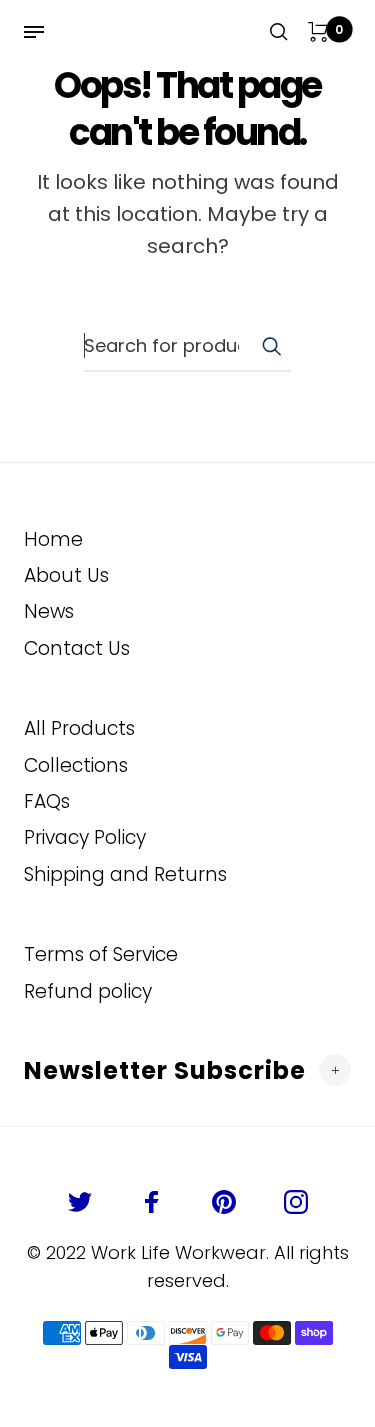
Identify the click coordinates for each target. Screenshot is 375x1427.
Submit (271, 346)
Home (53, 539)
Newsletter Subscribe (165, 1070)
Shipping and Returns (125, 874)
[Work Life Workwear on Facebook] (152, 1202)
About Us (66, 575)
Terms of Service (101, 954)
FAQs (47, 801)
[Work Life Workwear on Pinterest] (224, 1202)
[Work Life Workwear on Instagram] (296, 1202)
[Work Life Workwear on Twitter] (80, 1202)
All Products (79, 728)
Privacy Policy (85, 837)
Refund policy (88, 991)
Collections (76, 765)
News (49, 611)
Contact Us (77, 648)
